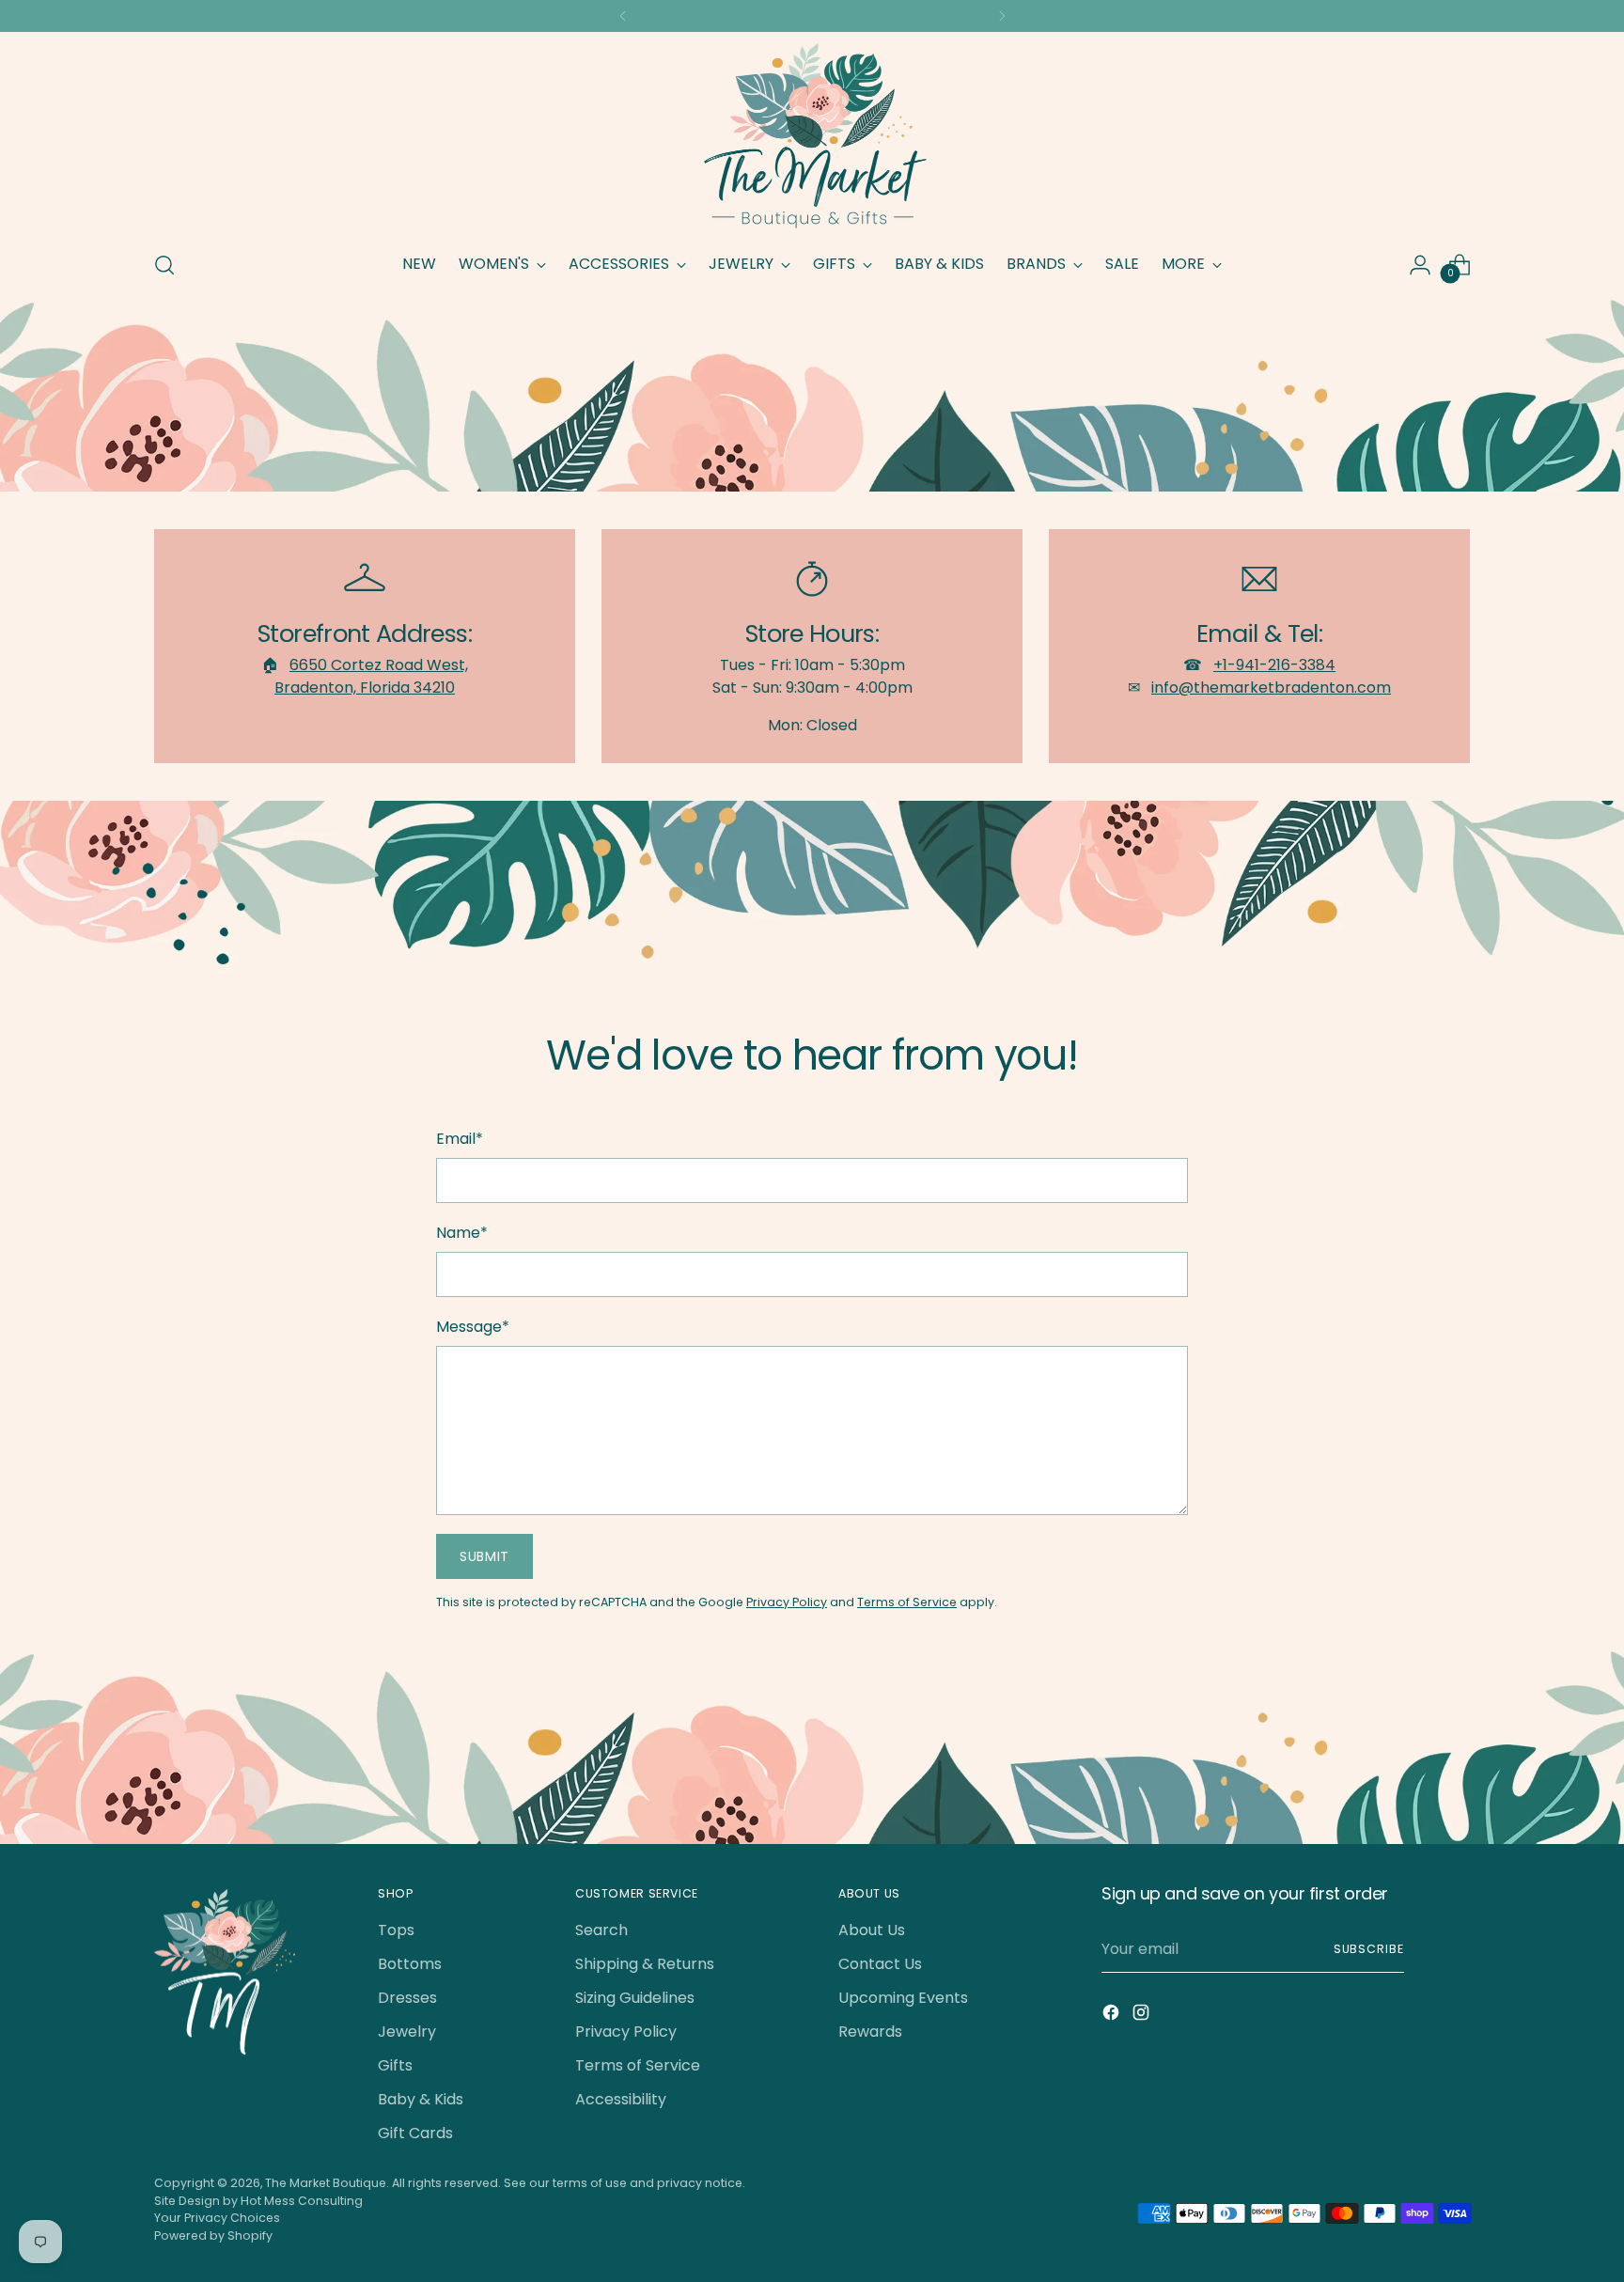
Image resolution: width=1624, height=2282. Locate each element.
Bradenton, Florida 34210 (365, 688)
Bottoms (410, 1964)
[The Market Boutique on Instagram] (1143, 2016)
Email (460, 1139)
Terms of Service (907, 1602)
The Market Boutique (326, 2183)
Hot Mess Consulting (302, 2201)
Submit (484, 1556)
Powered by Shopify (213, 2235)
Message (473, 1327)
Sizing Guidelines (635, 1998)
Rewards (870, 2032)
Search (601, 1930)
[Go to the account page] (1420, 265)
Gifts (395, 2065)
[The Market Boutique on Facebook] (1113, 2016)
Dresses (407, 1998)
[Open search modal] (164, 265)
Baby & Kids (421, 2099)
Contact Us (880, 1964)
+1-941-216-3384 (1274, 665)
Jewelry (407, 2032)
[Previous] (623, 16)
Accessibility (621, 2099)
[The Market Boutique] (812, 138)
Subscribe (1369, 1949)
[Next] (1002, 16)
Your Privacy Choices (217, 2218)
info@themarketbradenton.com (1271, 688)
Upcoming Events (903, 1998)
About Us (872, 1930)
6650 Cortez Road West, (379, 665)
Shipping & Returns (645, 1964)
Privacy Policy (787, 1602)
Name (462, 1233)
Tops (396, 1930)
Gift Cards (415, 2133)
